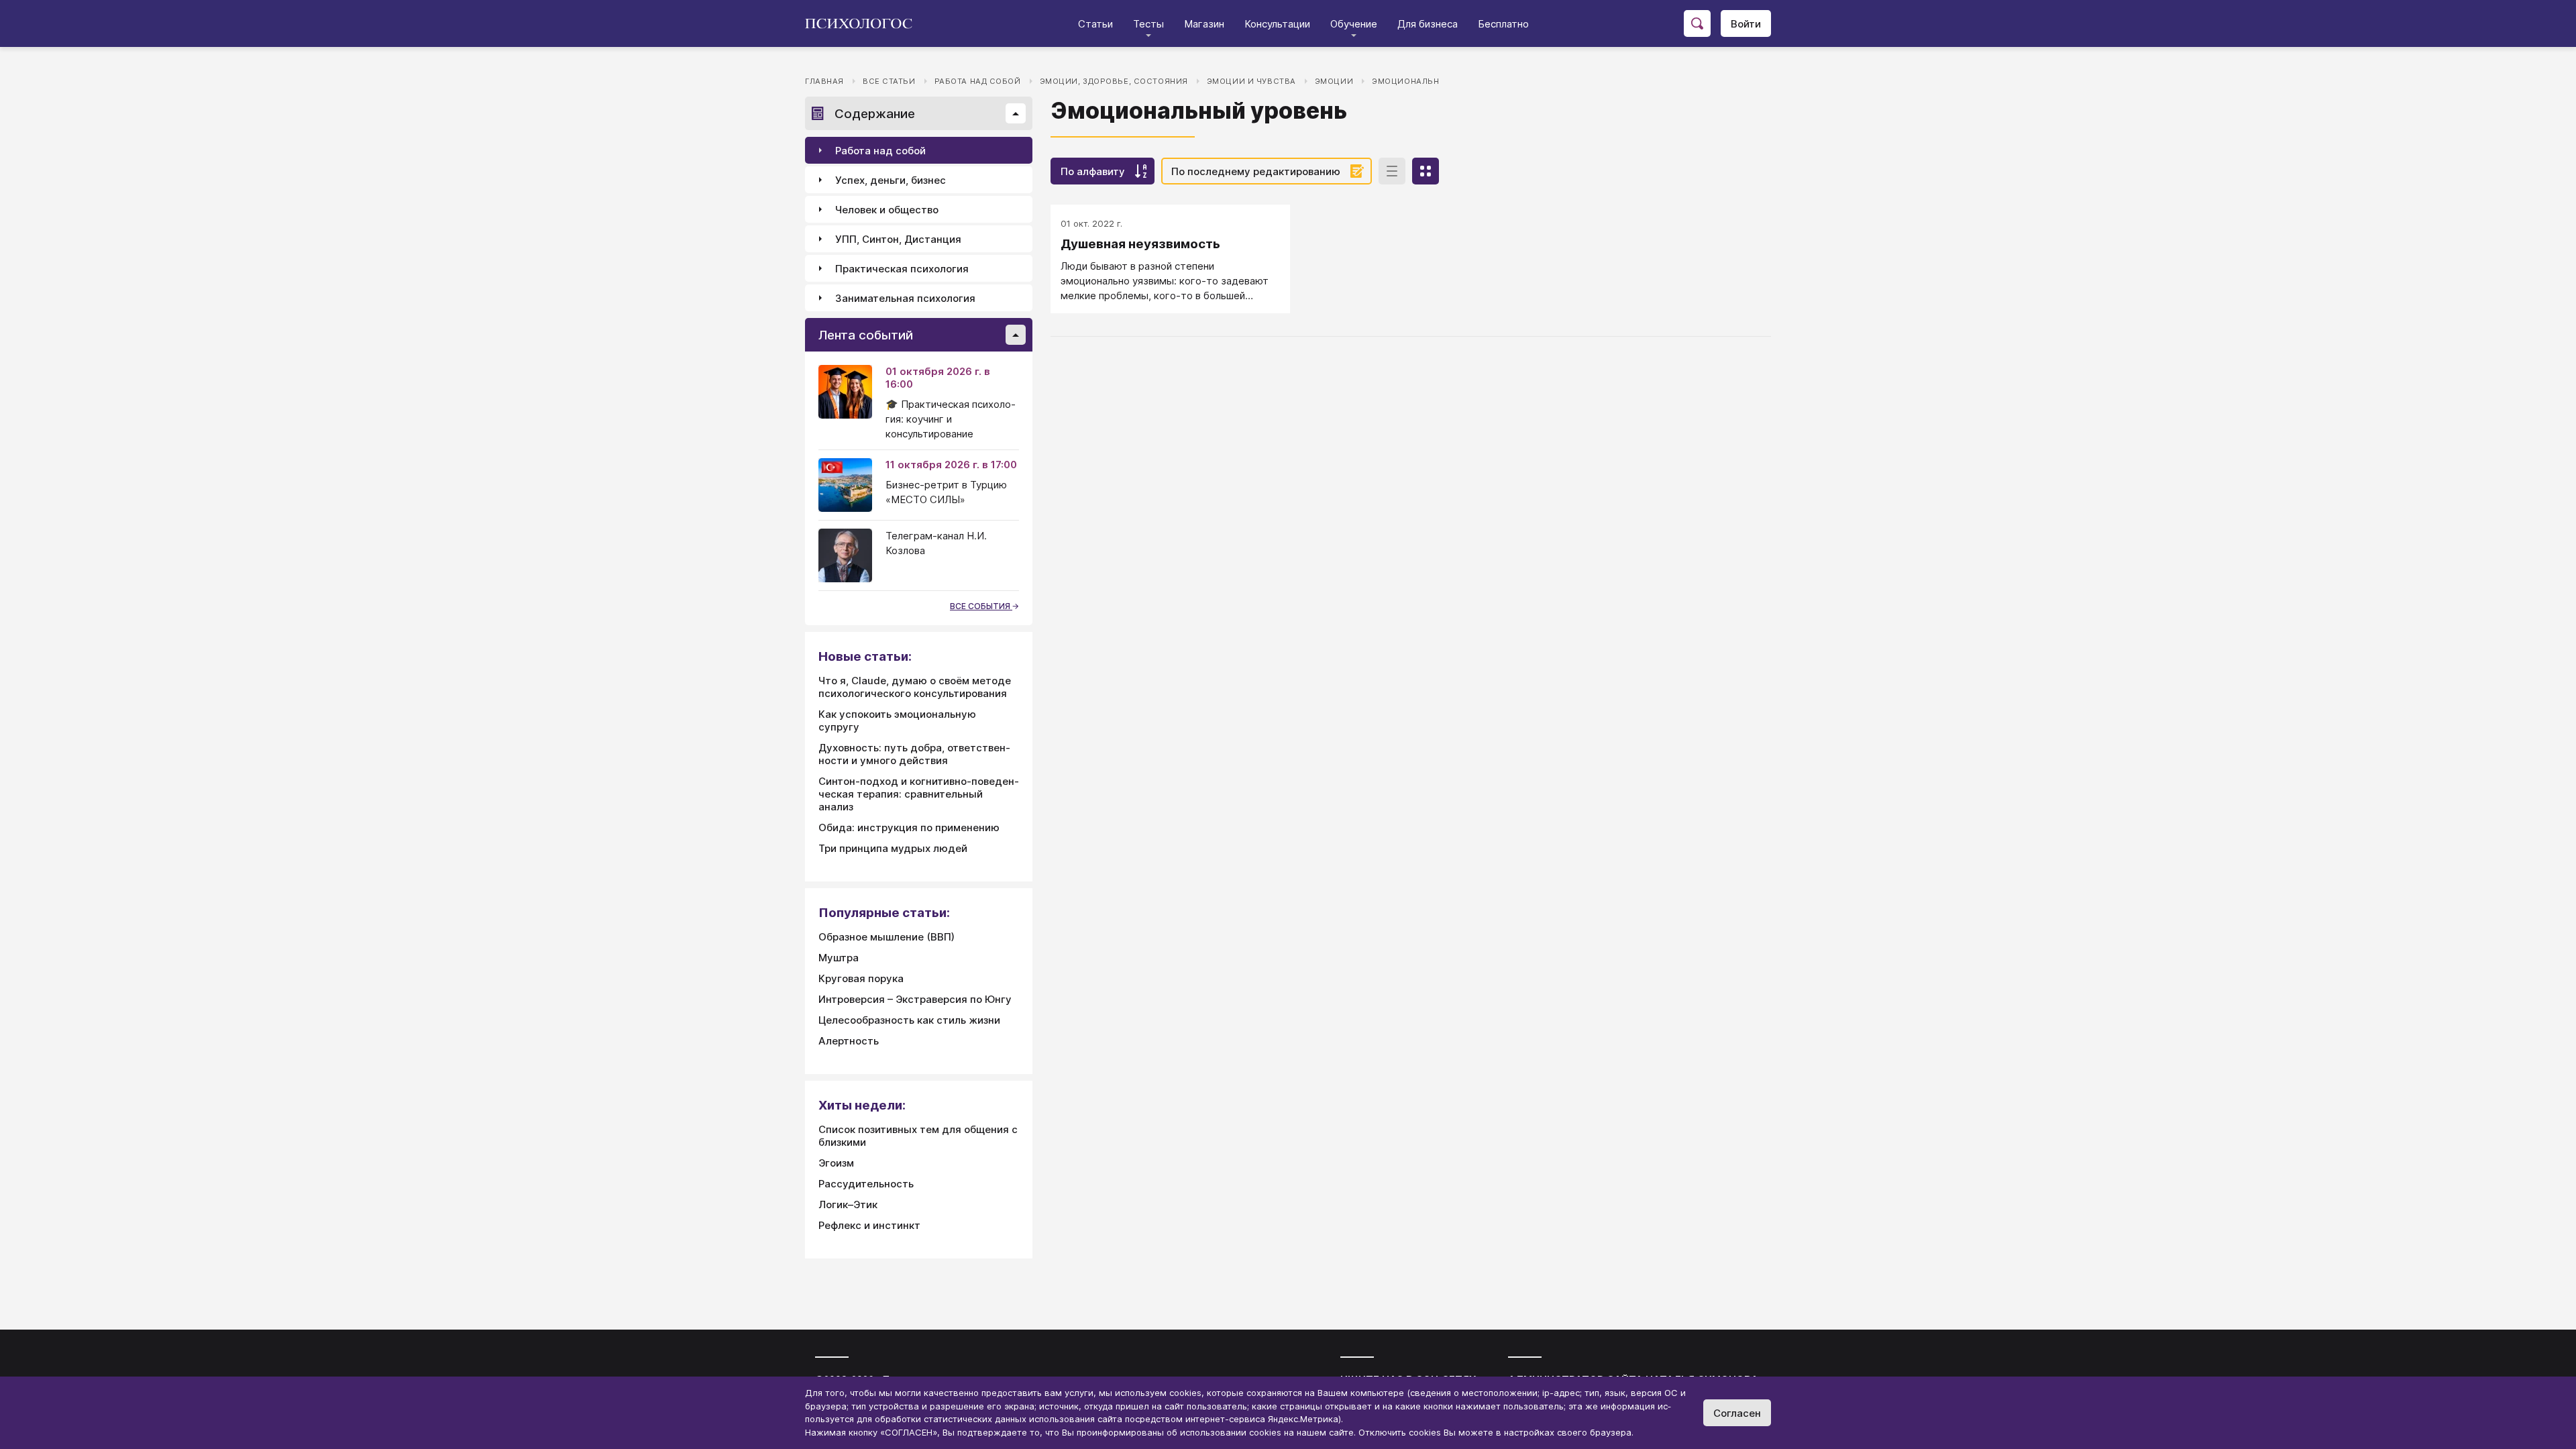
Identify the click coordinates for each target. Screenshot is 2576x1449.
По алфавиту (1093, 171)
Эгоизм (836, 1163)
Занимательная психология (905, 298)
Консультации (1277, 24)
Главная (824, 81)
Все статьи (889, 81)
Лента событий (866, 335)
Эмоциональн (1405, 81)
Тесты (1148, 24)
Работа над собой (978, 81)
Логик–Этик (848, 1204)
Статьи (1095, 24)
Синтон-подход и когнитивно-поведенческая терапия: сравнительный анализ (919, 794)
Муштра (839, 958)
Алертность (849, 1041)
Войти (1746, 24)
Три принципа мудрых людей (893, 848)
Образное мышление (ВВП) (887, 937)
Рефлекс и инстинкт (869, 1225)
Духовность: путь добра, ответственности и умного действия (914, 754)
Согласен (1737, 1413)
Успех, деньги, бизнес (891, 180)
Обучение (1354, 24)
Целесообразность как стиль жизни (909, 1020)
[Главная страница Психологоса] (864, 23)
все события (981, 606)
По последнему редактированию (1256, 171)
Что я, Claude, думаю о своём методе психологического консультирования (915, 687)
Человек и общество (887, 210)
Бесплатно (1503, 24)
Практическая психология (902, 269)
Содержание (875, 114)
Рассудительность (866, 1184)
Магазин (1204, 24)
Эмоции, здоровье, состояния (1114, 81)
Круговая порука (861, 978)
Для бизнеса (1428, 24)
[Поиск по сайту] (1697, 23)
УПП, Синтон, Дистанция (898, 239)
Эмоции (1334, 81)
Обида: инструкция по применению (909, 827)
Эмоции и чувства (1251, 81)
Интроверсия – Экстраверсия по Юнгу (915, 999)
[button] (1016, 113)
